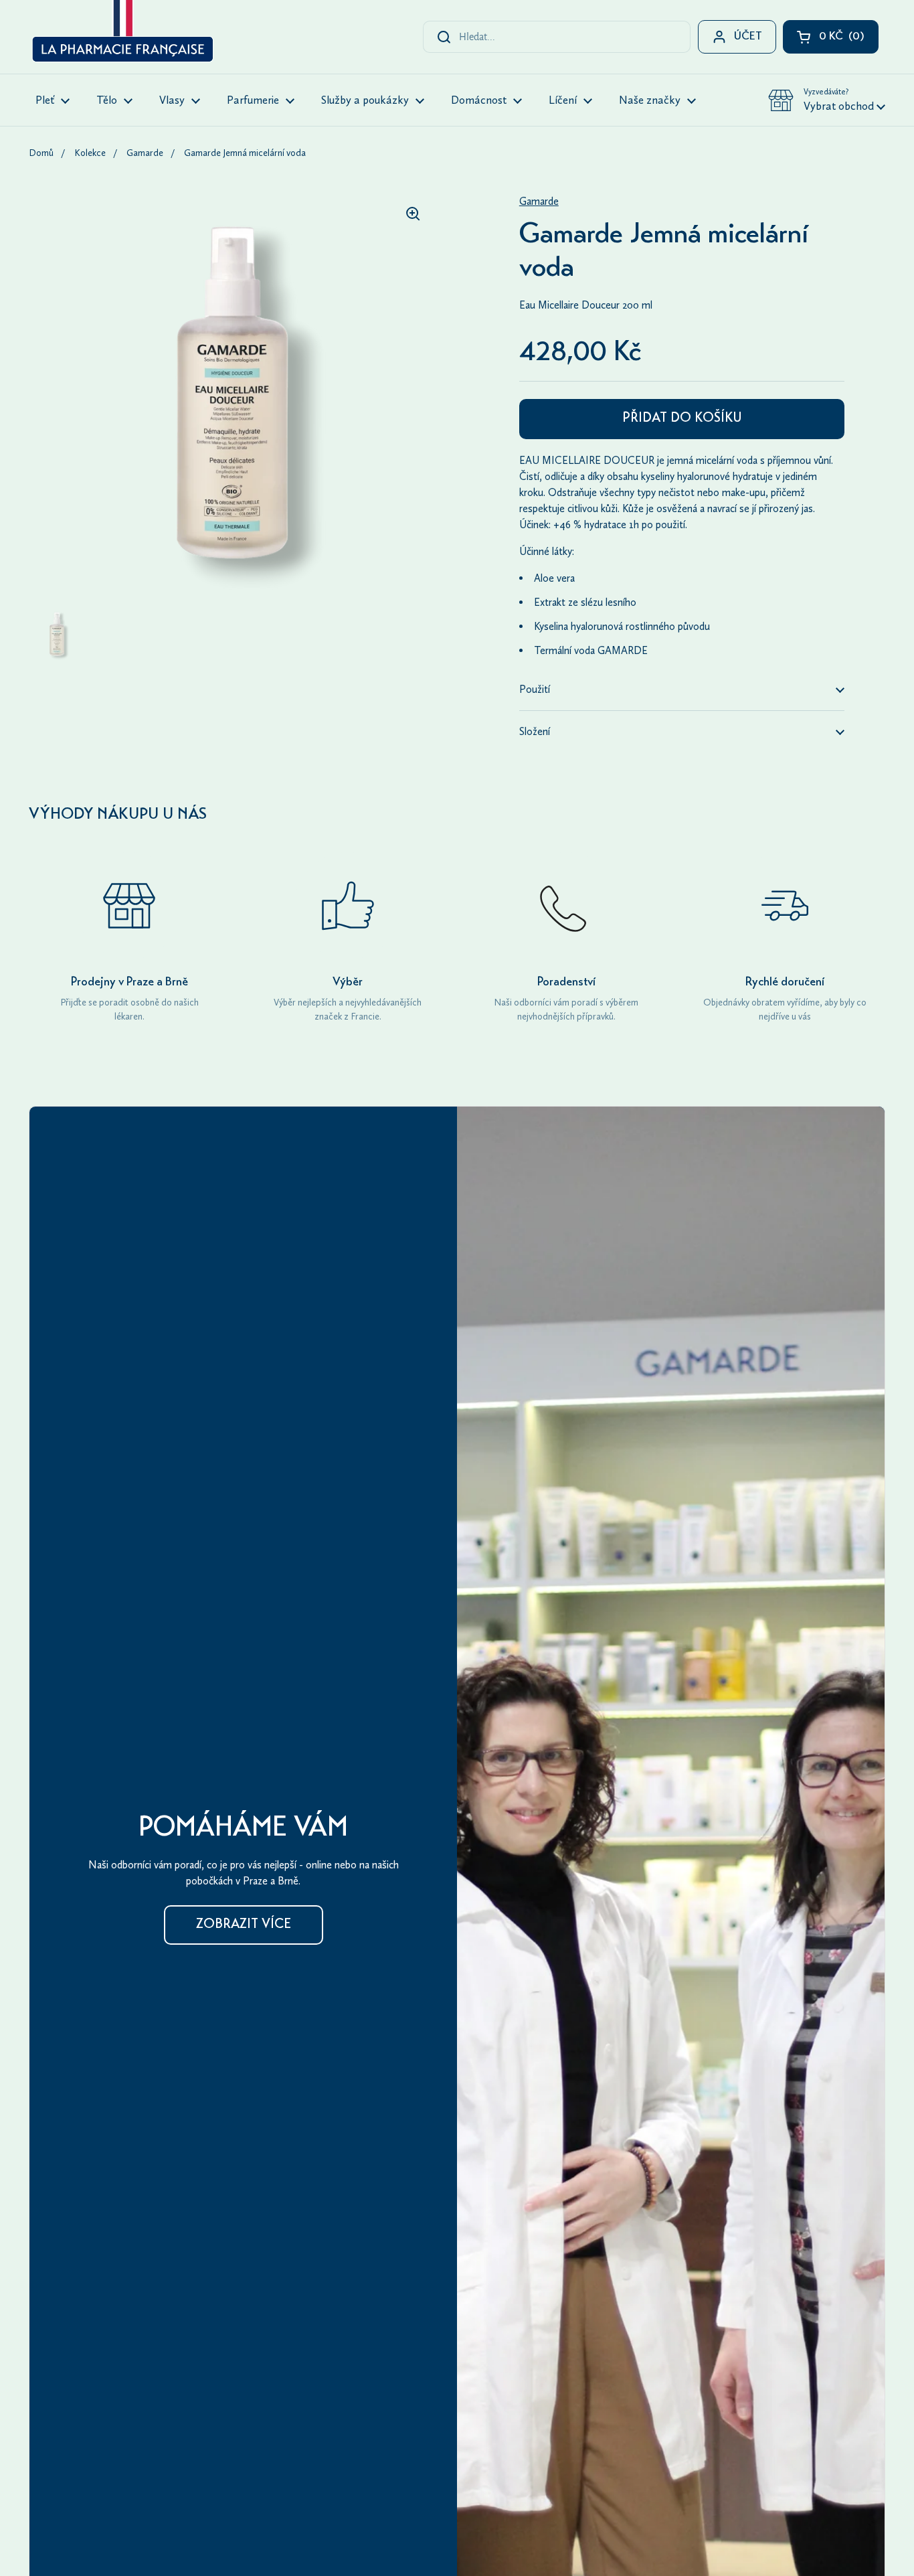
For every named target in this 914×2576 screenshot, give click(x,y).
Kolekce (90, 153)
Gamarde (145, 153)
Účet (748, 37)
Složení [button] (535, 731)
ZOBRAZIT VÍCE (244, 1925)
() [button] (849, 40)
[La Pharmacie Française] (121, 33)
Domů (41, 153)
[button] (827, 100)
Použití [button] (535, 689)
